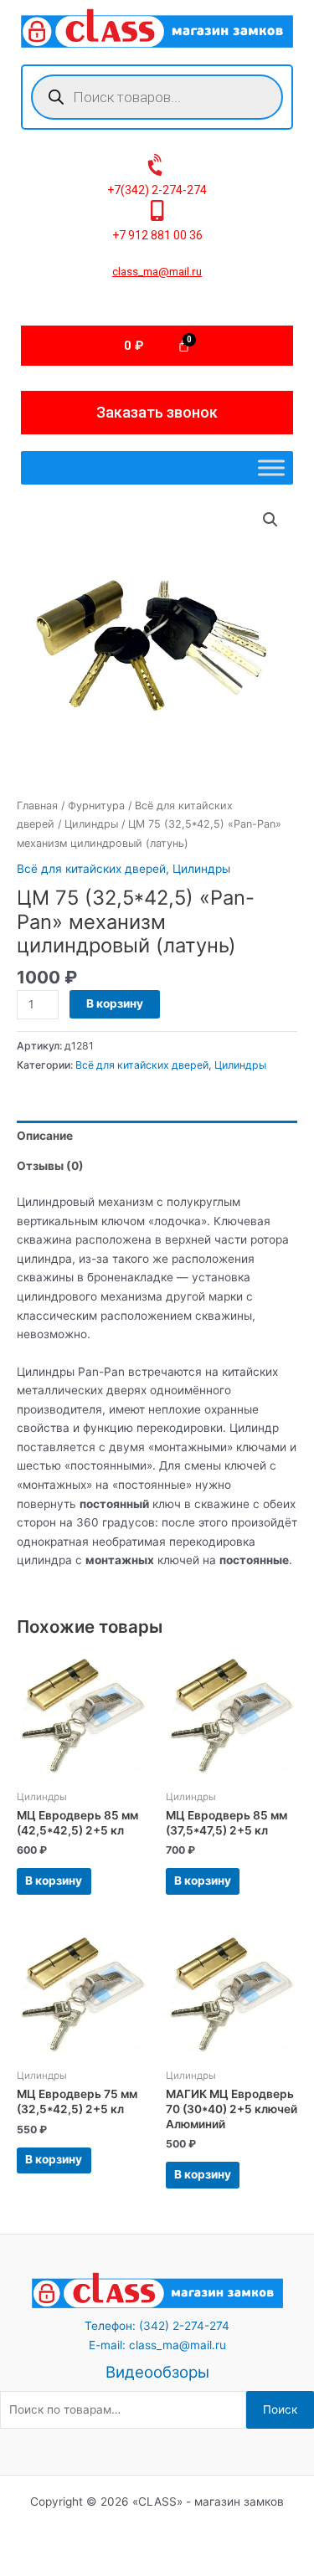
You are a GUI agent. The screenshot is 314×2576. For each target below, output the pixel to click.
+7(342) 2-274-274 (157, 190)
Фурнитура (96, 806)
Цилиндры (91, 824)
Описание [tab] (45, 1136)
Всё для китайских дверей (91, 869)
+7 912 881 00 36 (157, 235)
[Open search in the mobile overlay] (157, 97)
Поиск (280, 2409)
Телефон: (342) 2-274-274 (157, 2326)
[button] (270, 520)
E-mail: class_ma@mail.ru (157, 2345)
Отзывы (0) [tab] (50, 1166)
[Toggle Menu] (271, 468)
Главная (37, 806)
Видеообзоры (157, 2372)
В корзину (115, 1003)
